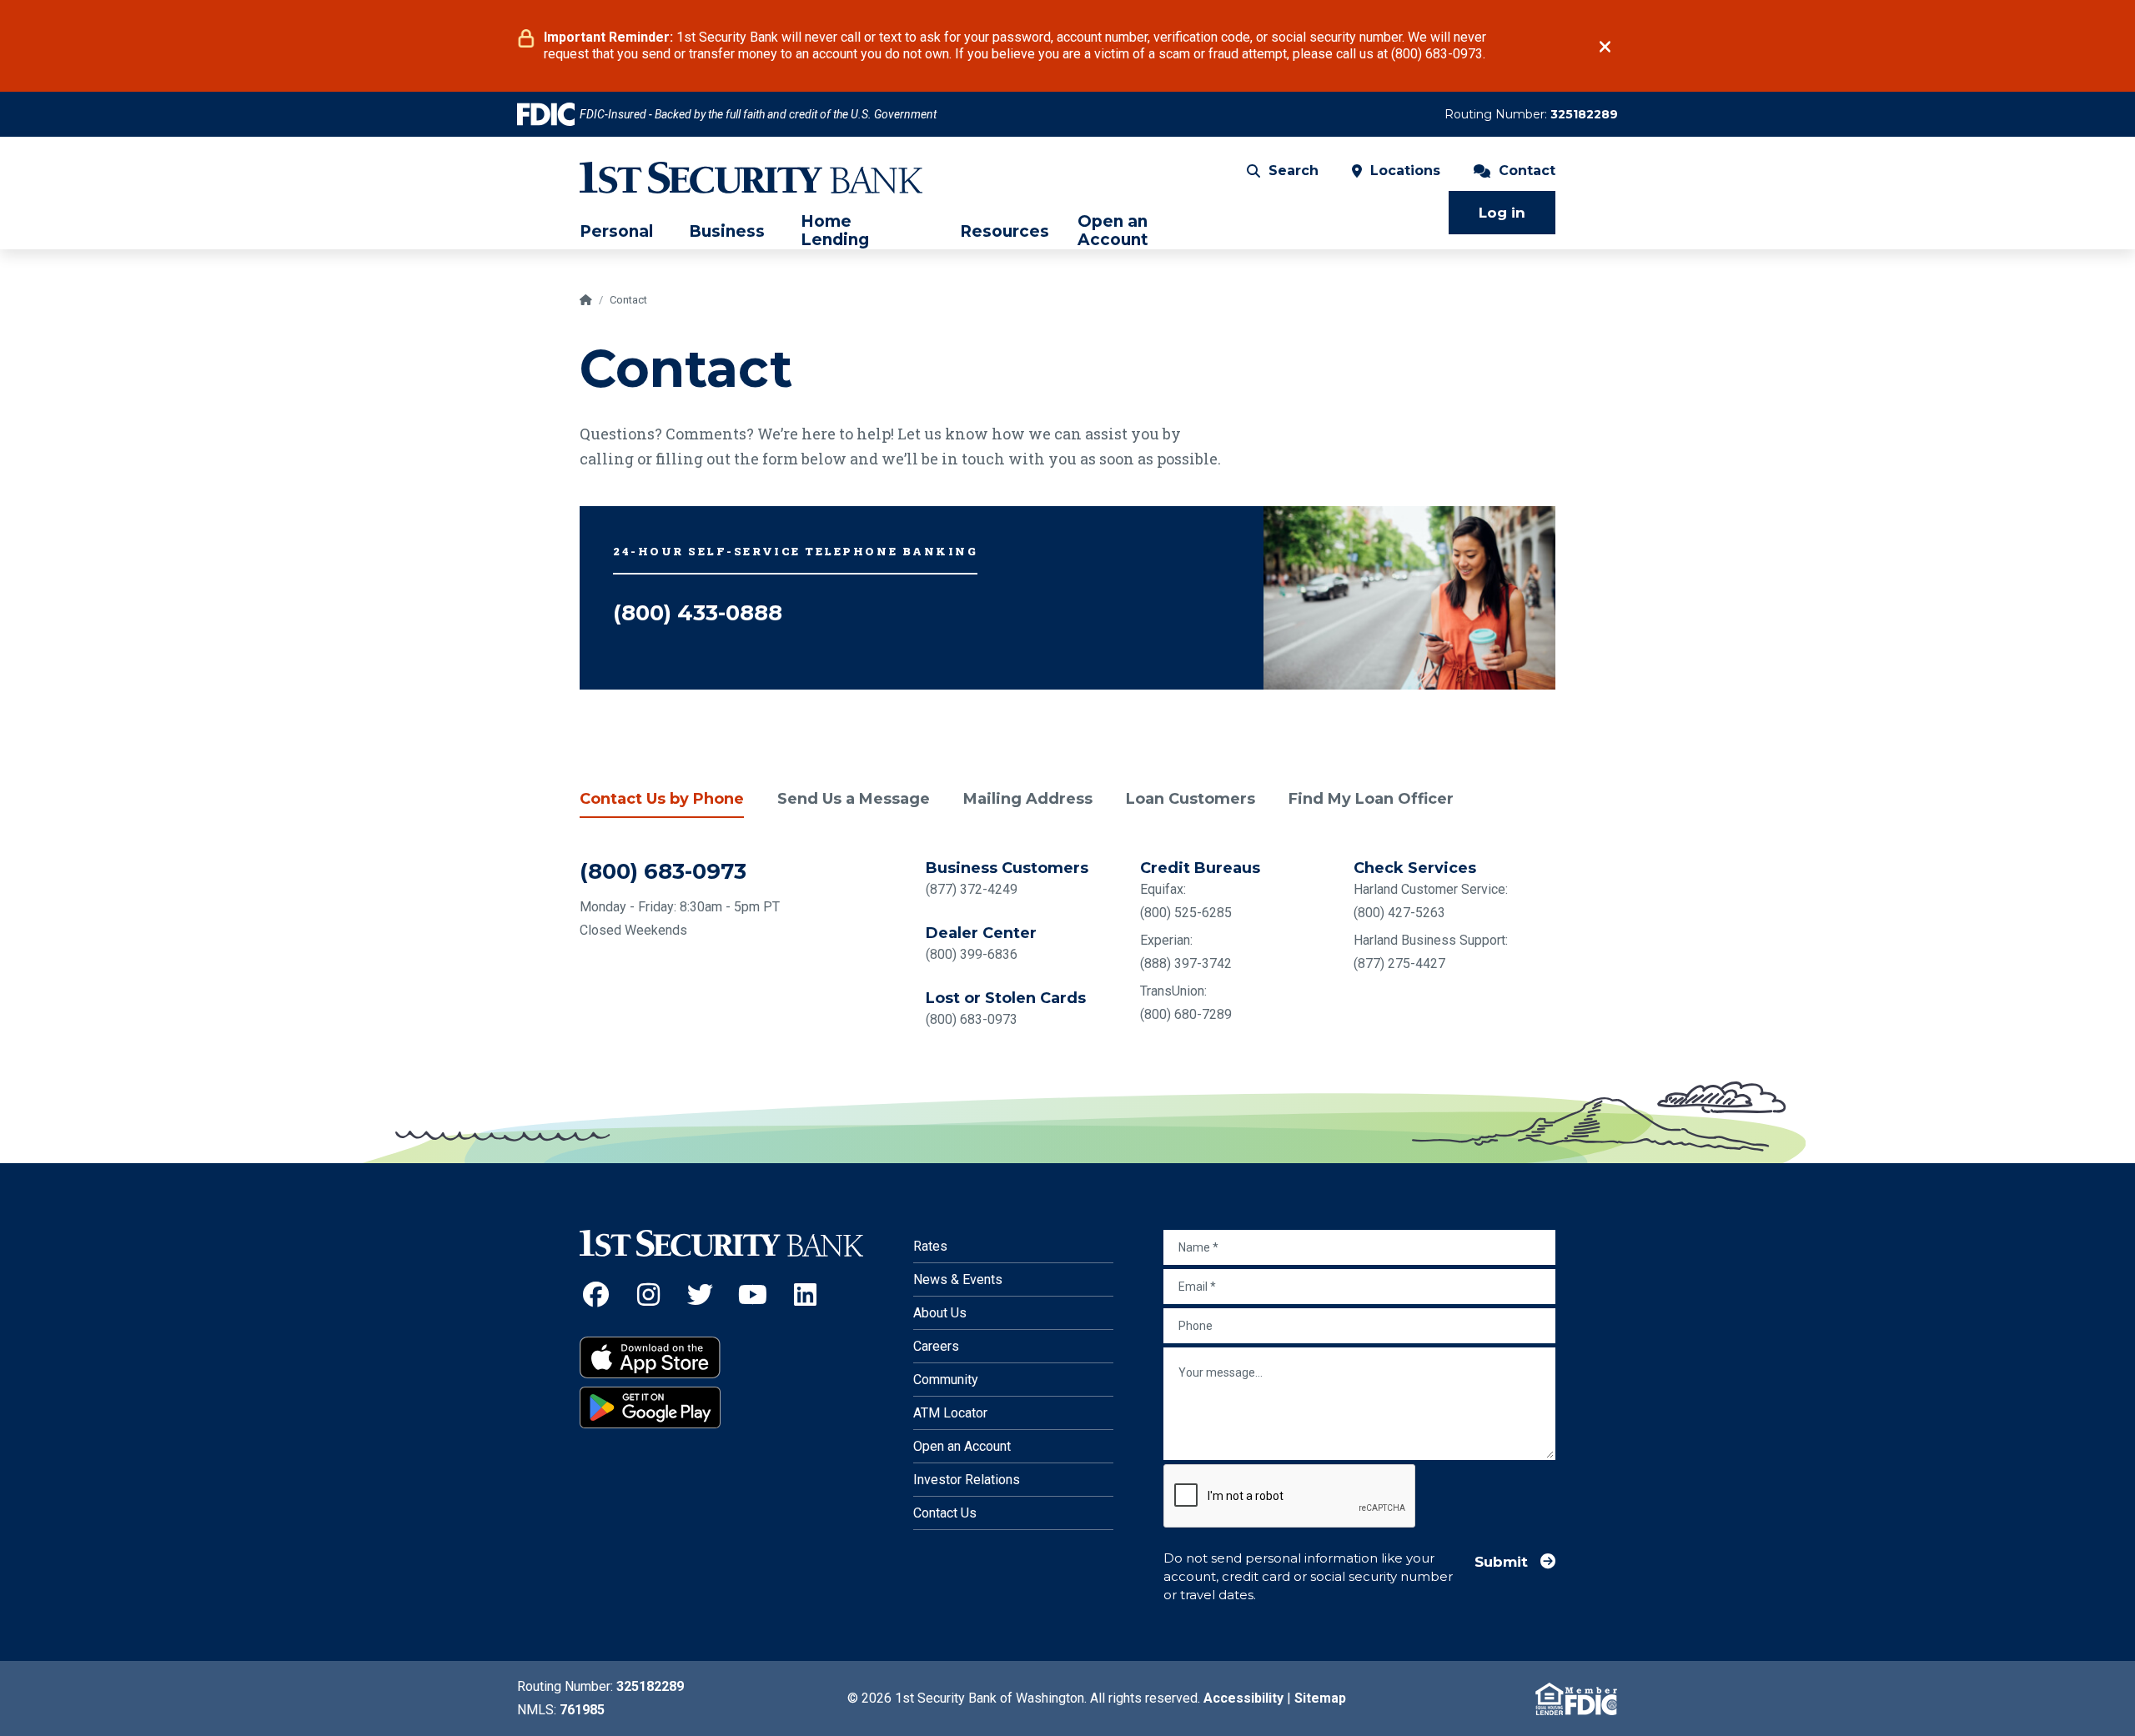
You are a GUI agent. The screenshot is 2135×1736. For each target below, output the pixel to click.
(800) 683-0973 (663, 871)
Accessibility (1243, 1698)
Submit (1501, 1561)
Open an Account (962, 1446)
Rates (930, 1246)
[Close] (1605, 47)
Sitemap (1320, 1698)
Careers (936, 1346)
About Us (940, 1313)
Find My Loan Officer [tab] (1371, 799)
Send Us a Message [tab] (854, 799)
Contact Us (945, 1513)
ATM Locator (950, 1413)
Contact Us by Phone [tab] (662, 799)
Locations (1405, 171)
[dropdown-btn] (661, 231)
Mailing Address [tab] (1028, 799)
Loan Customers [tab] (1191, 799)
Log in (1502, 213)
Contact (1527, 171)
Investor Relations (967, 1480)
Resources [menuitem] (1005, 232)
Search (1294, 171)
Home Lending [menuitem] (835, 231)
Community (946, 1380)
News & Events (958, 1279)
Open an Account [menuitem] (1113, 231)
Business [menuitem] (727, 232)
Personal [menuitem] (616, 232)
